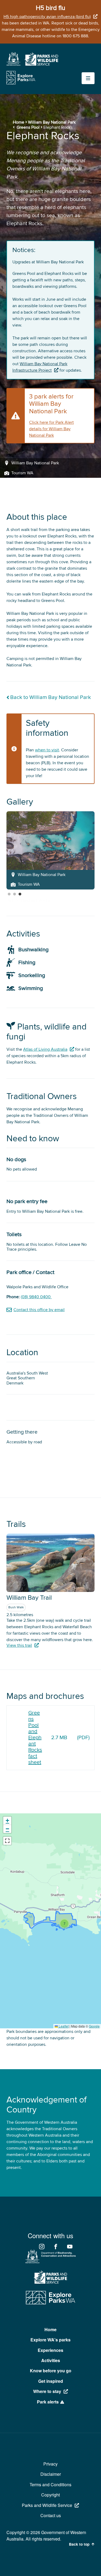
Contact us (51, 2515)
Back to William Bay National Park (50, 697)
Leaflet (63, 2026)
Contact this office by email (39, 1310)
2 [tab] (15, 894)
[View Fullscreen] (7, 1841)
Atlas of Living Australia (45, 1049)
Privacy (50, 2464)
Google (94, 2026)
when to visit (47, 750)
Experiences (50, 2350)
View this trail (19, 1645)
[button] (64, 1924)
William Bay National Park (52, 122)
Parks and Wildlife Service (47, 2505)
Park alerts (48, 2402)
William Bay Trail (29, 1598)
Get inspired (51, 2381)
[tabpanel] (50, 850)
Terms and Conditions (50, 2484)
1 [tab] (9, 894)
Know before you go (51, 2371)
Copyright (50, 2495)
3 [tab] (20, 894)
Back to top (79, 2544)
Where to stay (47, 2391)
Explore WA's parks (50, 2340)
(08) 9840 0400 (36, 1297)
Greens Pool (28, 127)
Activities (51, 2360)
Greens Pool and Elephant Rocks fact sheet (35, 1738)
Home (19, 122)
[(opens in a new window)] (13, 64)
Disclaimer (51, 2474)
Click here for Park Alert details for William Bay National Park (51, 429)
